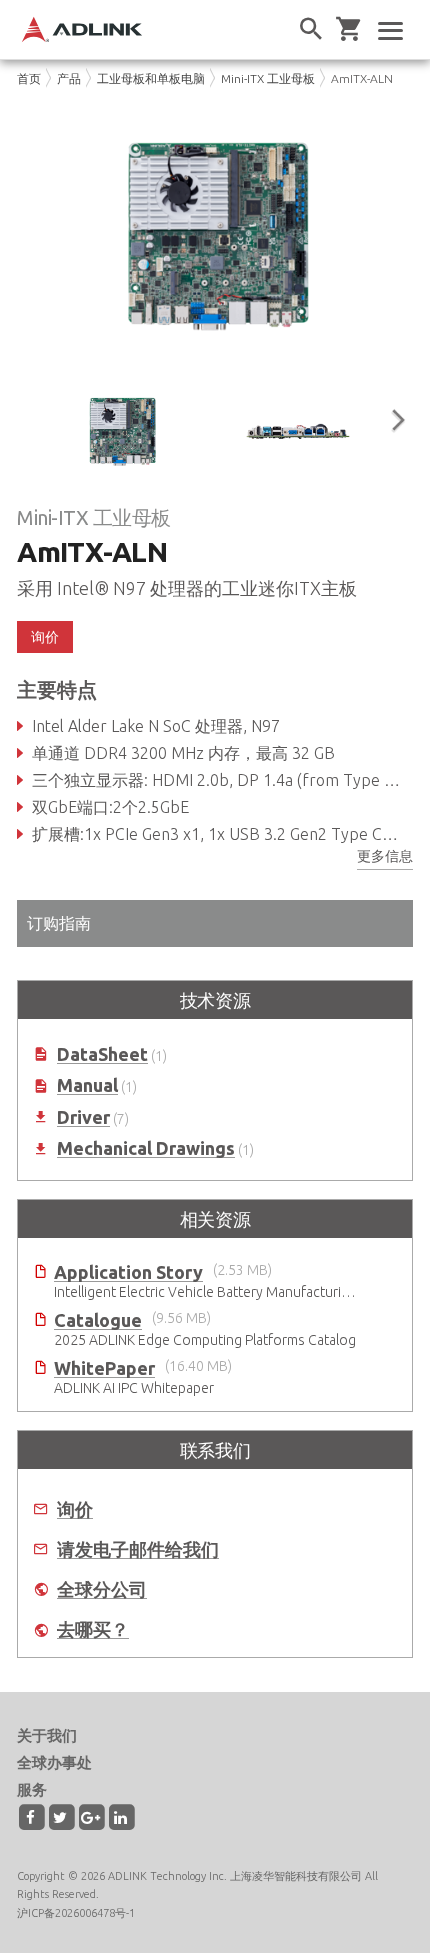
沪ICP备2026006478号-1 (76, 1913)
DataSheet (102, 1054)
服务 (32, 1789)
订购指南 (59, 923)
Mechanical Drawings (146, 1148)
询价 (75, 1509)
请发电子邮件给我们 (138, 1549)
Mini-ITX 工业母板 (268, 78)
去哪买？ (93, 1629)
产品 (69, 78)
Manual (87, 1085)
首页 (29, 78)
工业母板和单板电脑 (151, 78)
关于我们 (47, 1735)
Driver (83, 1117)
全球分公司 (102, 1589)
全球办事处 (54, 1762)
